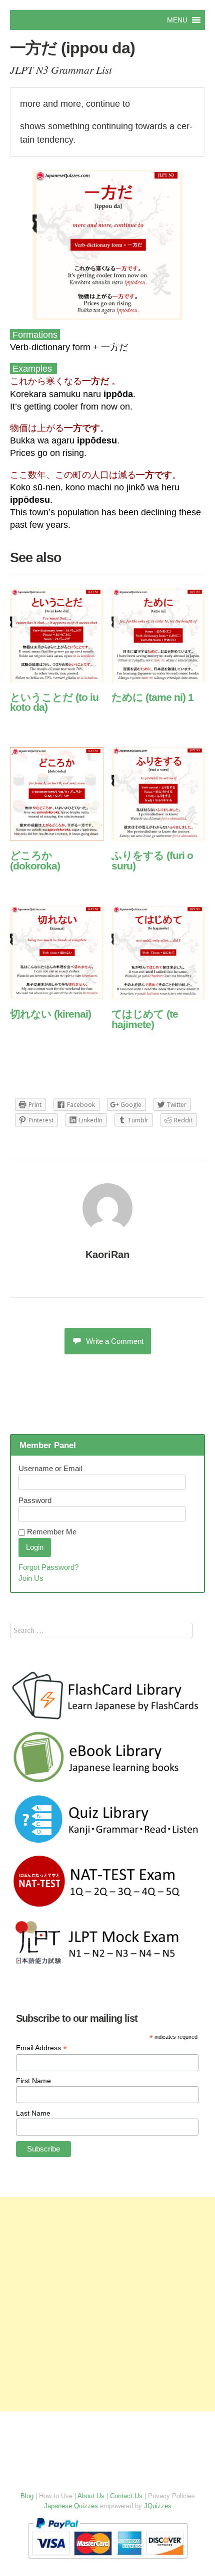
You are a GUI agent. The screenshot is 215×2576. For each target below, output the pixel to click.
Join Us (31, 1578)
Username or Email (50, 1468)
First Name (33, 2081)
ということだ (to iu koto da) (54, 702)
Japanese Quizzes (71, 2506)
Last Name (33, 2113)
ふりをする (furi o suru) (152, 860)
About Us (91, 2496)
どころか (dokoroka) (35, 860)
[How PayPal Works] (108, 2561)
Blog (27, 2496)
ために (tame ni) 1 (152, 697)
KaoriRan (107, 1255)
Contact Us (126, 2496)
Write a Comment (115, 1341)
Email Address (41, 2048)
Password (35, 1500)
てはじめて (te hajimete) (145, 1019)
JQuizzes (158, 2506)
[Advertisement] (107, 2304)
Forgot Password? (48, 1567)
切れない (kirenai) (50, 1014)
